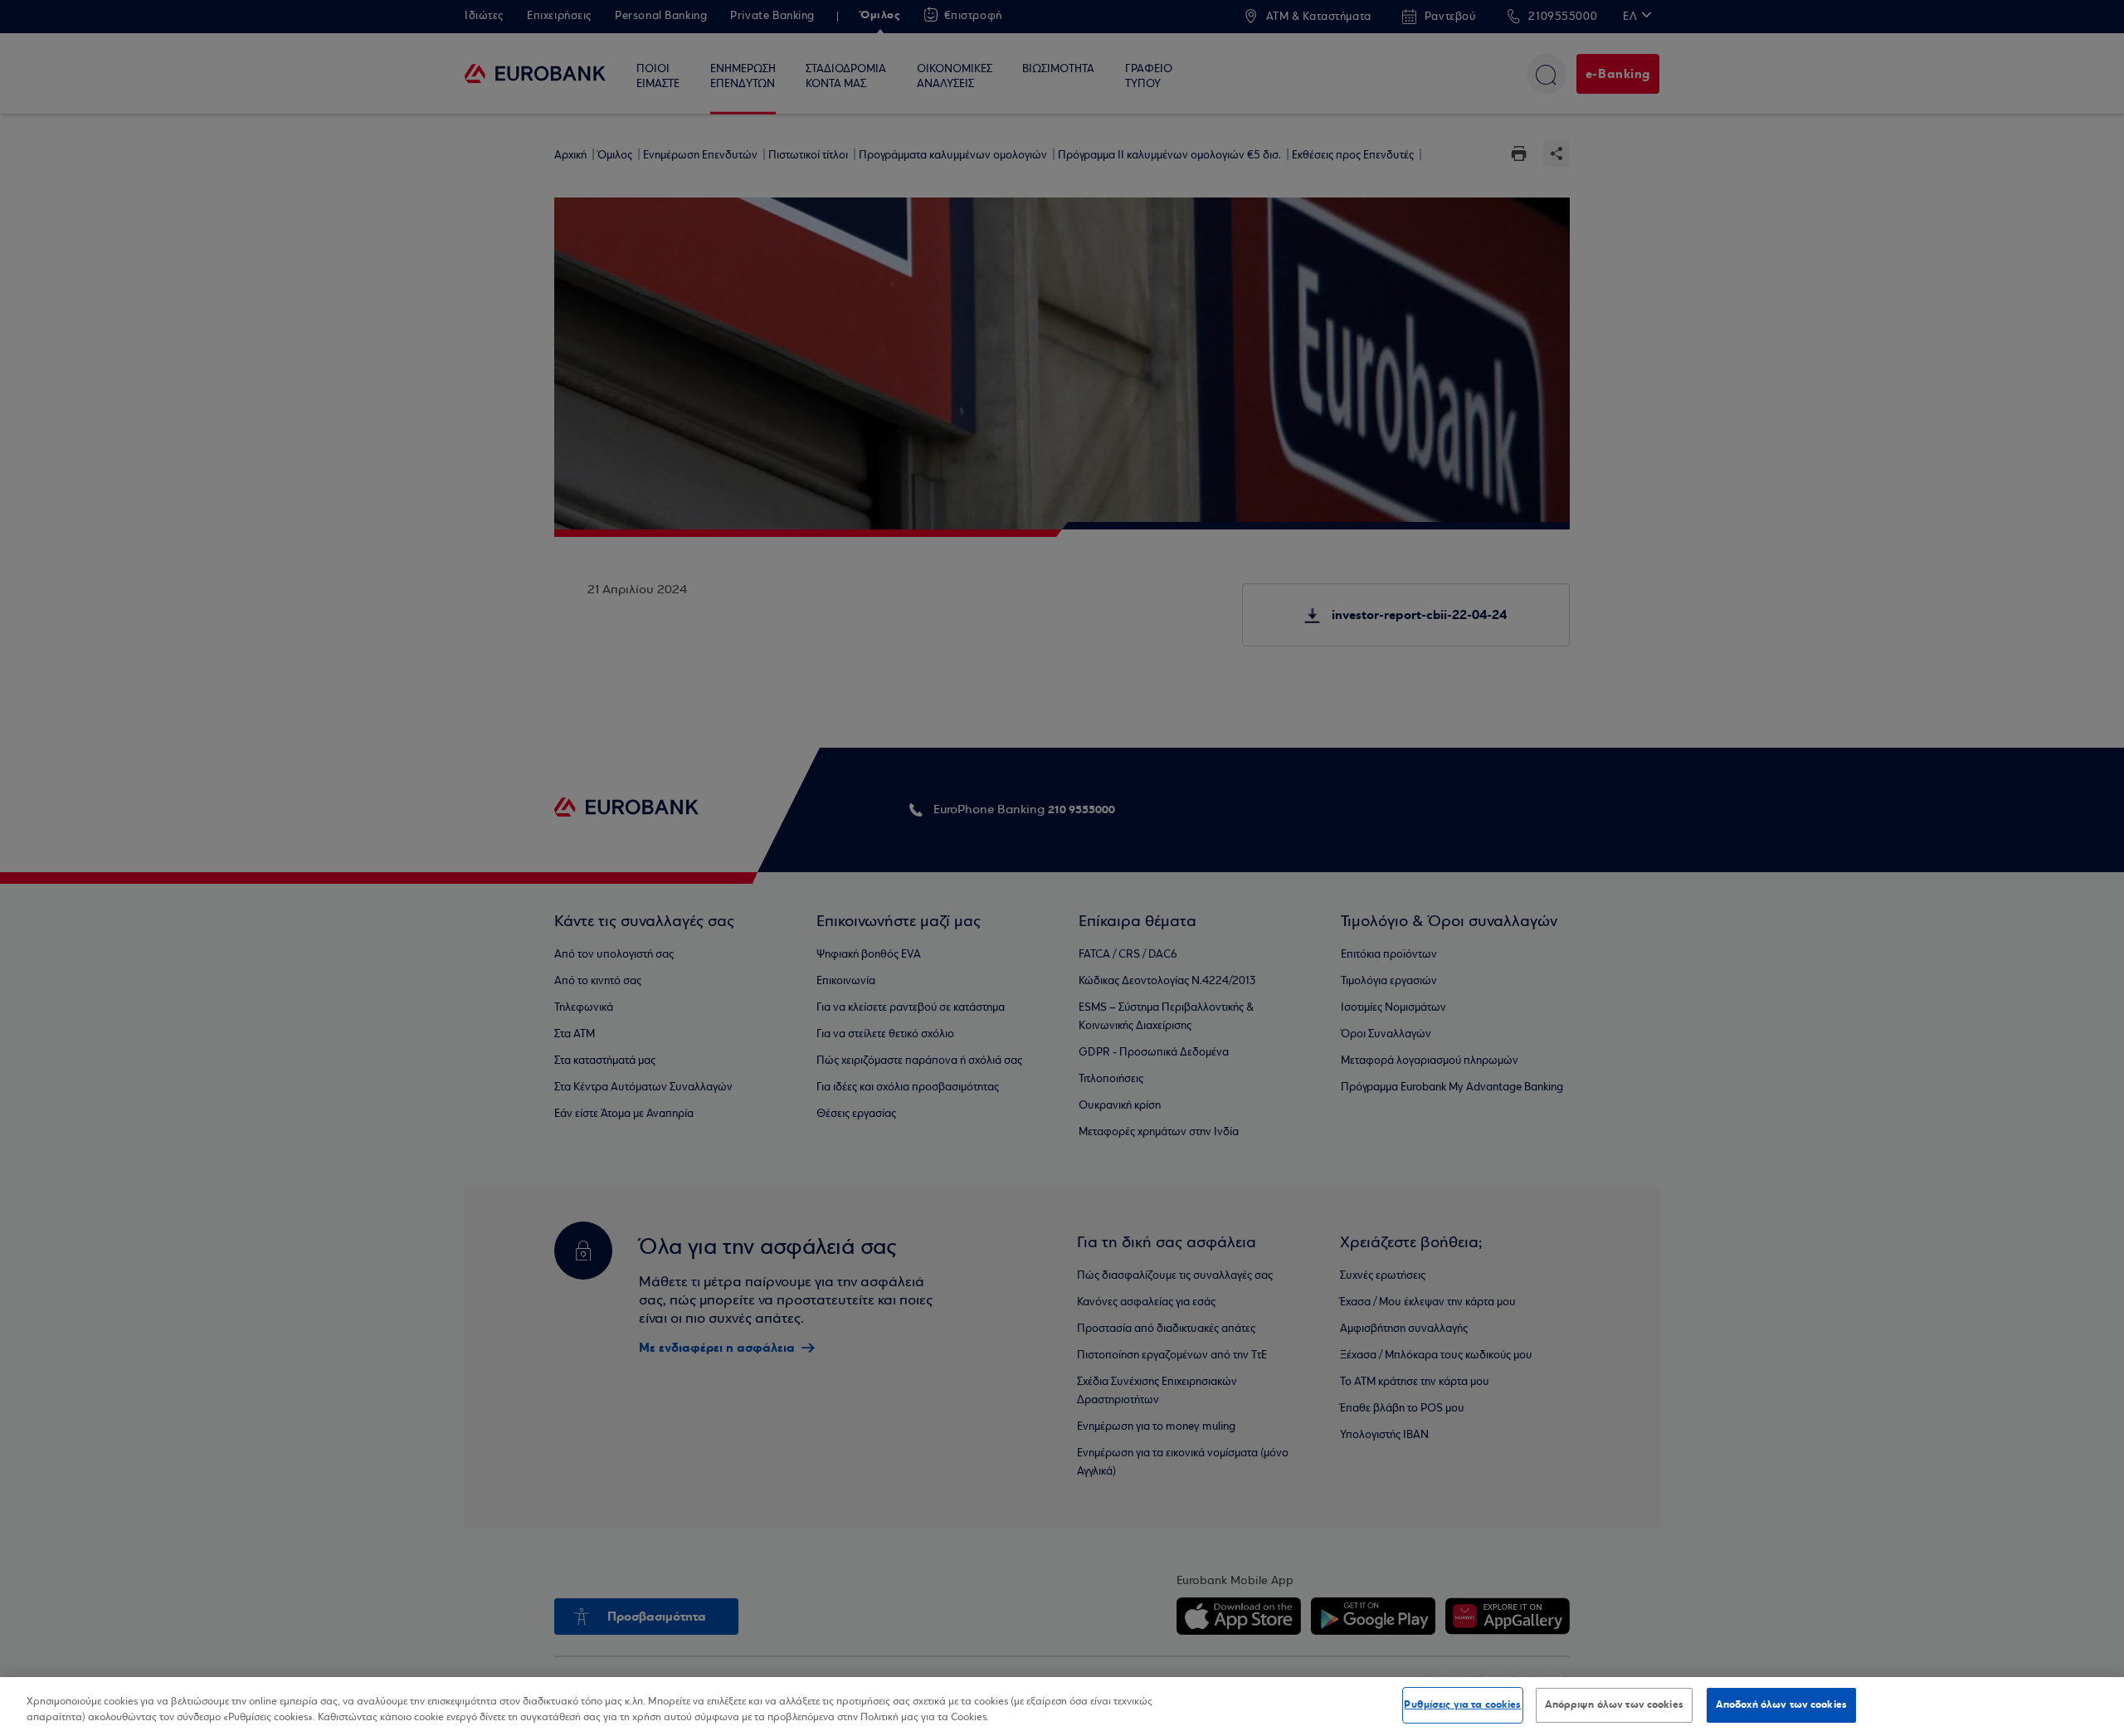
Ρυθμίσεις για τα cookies (1462, 1704)
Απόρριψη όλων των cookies (1614, 1704)
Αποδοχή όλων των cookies (1781, 1704)
